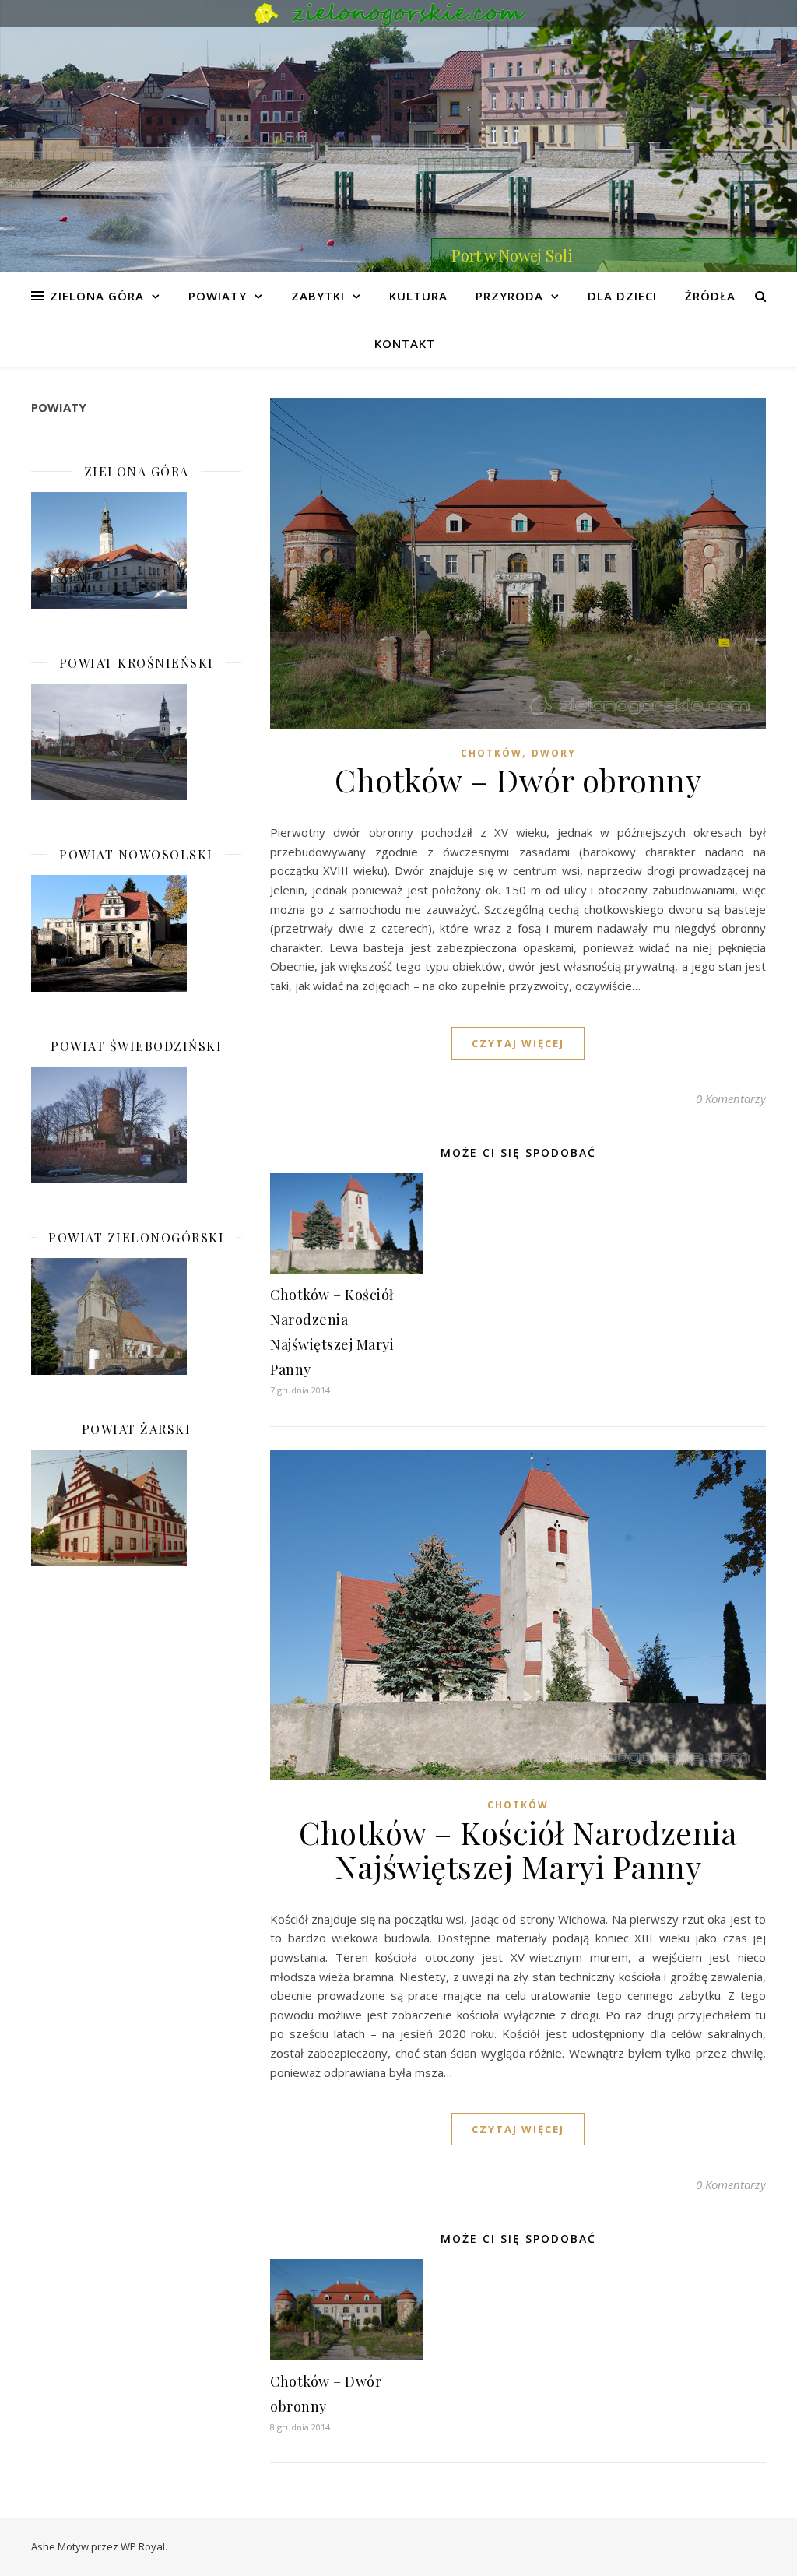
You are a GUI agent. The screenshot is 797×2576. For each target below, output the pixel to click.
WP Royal (143, 2546)
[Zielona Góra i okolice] (398, 14)
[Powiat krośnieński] (136, 742)
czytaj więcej (518, 1043)
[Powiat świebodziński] (136, 1125)
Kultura (418, 296)
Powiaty (218, 296)
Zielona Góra (97, 296)
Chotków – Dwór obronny (518, 780)
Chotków (492, 753)
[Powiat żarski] (136, 1508)
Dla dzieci (622, 296)
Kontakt (405, 343)
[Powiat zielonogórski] (136, 1316)
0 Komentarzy (731, 1098)
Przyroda (509, 296)
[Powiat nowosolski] (136, 933)
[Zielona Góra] (136, 550)
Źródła (710, 296)
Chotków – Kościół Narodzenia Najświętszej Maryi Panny (518, 1849)
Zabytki (318, 296)
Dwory (554, 753)
